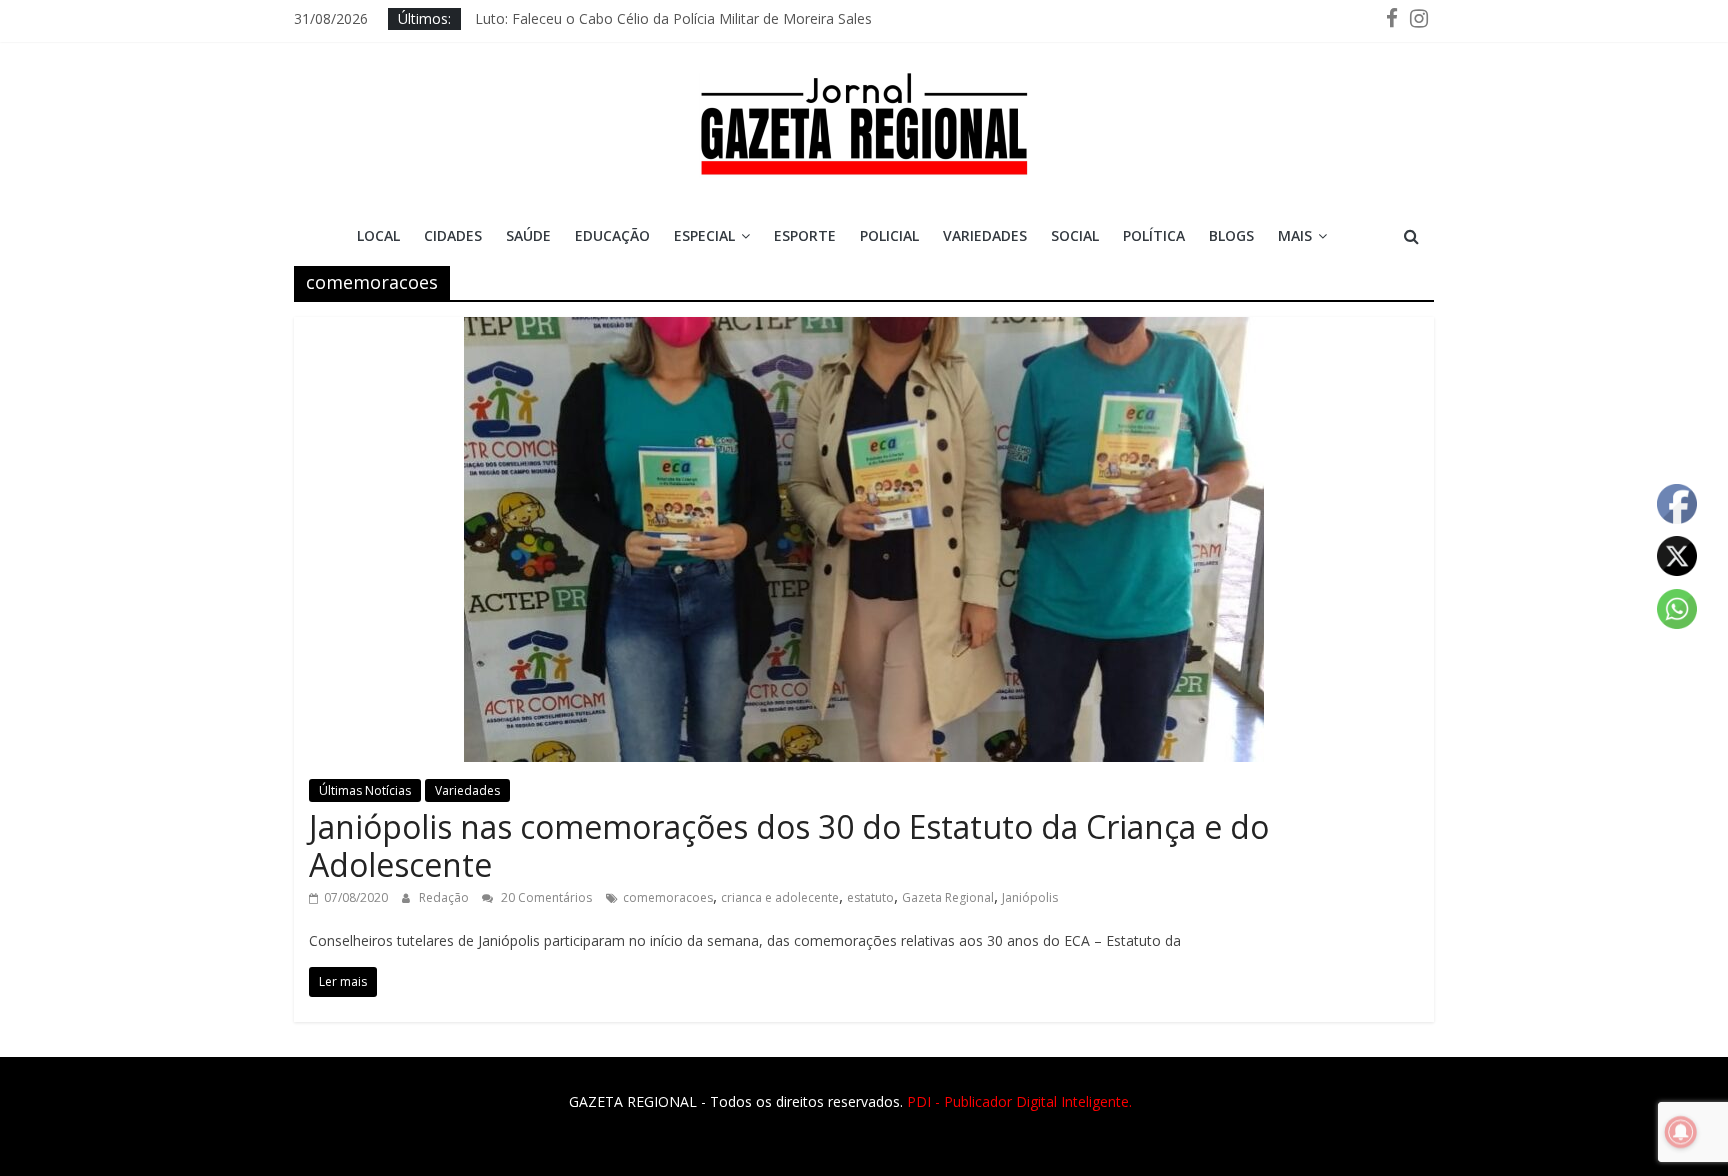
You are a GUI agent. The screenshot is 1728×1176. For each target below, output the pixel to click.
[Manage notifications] (1681, 1132)
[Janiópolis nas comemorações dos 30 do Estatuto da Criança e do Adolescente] (864, 329)
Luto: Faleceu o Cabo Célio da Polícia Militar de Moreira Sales (673, 23)
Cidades (453, 235)
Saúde (528, 235)
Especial (704, 235)
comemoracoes (668, 897)
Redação (445, 897)
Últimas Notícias (365, 790)
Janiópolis (1030, 897)
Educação (612, 235)
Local (378, 235)
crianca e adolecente (780, 897)
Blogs (1231, 235)
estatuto (870, 897)
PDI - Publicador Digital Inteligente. (1019, 1101)
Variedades (985, 235)
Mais (1295, 235)
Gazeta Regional (948, 897)
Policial (889, 235)
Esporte (805, 235)
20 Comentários (545, 897)
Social (1075, 235)
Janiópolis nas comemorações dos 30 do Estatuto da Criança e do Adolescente (789, 845)
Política (1154, 235)
